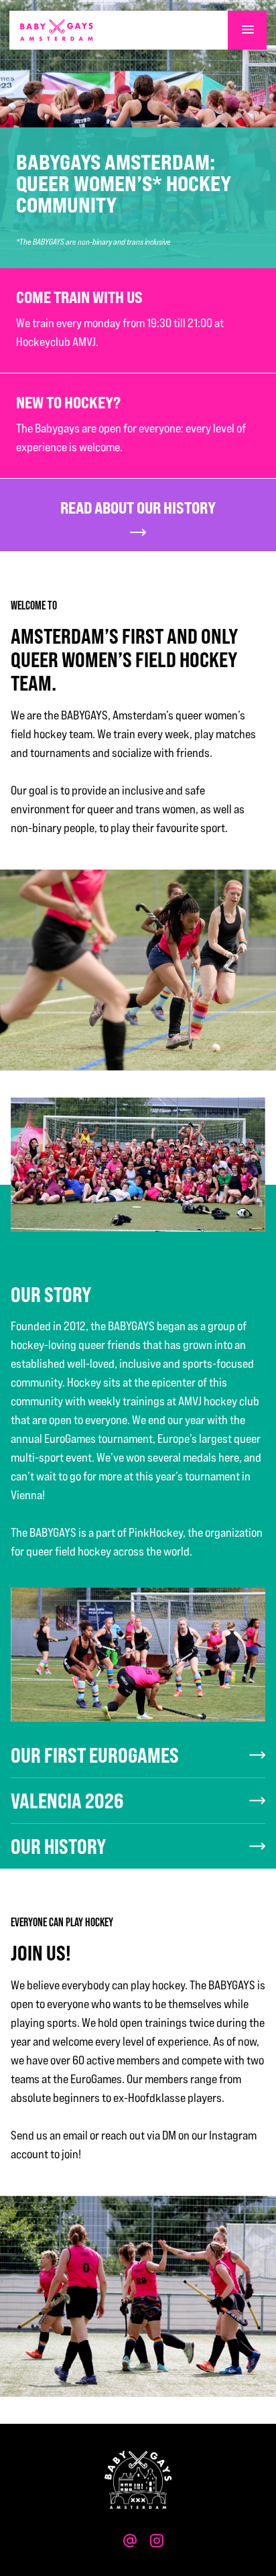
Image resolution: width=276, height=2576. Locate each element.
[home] (57, 30)
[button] (247, 30)
